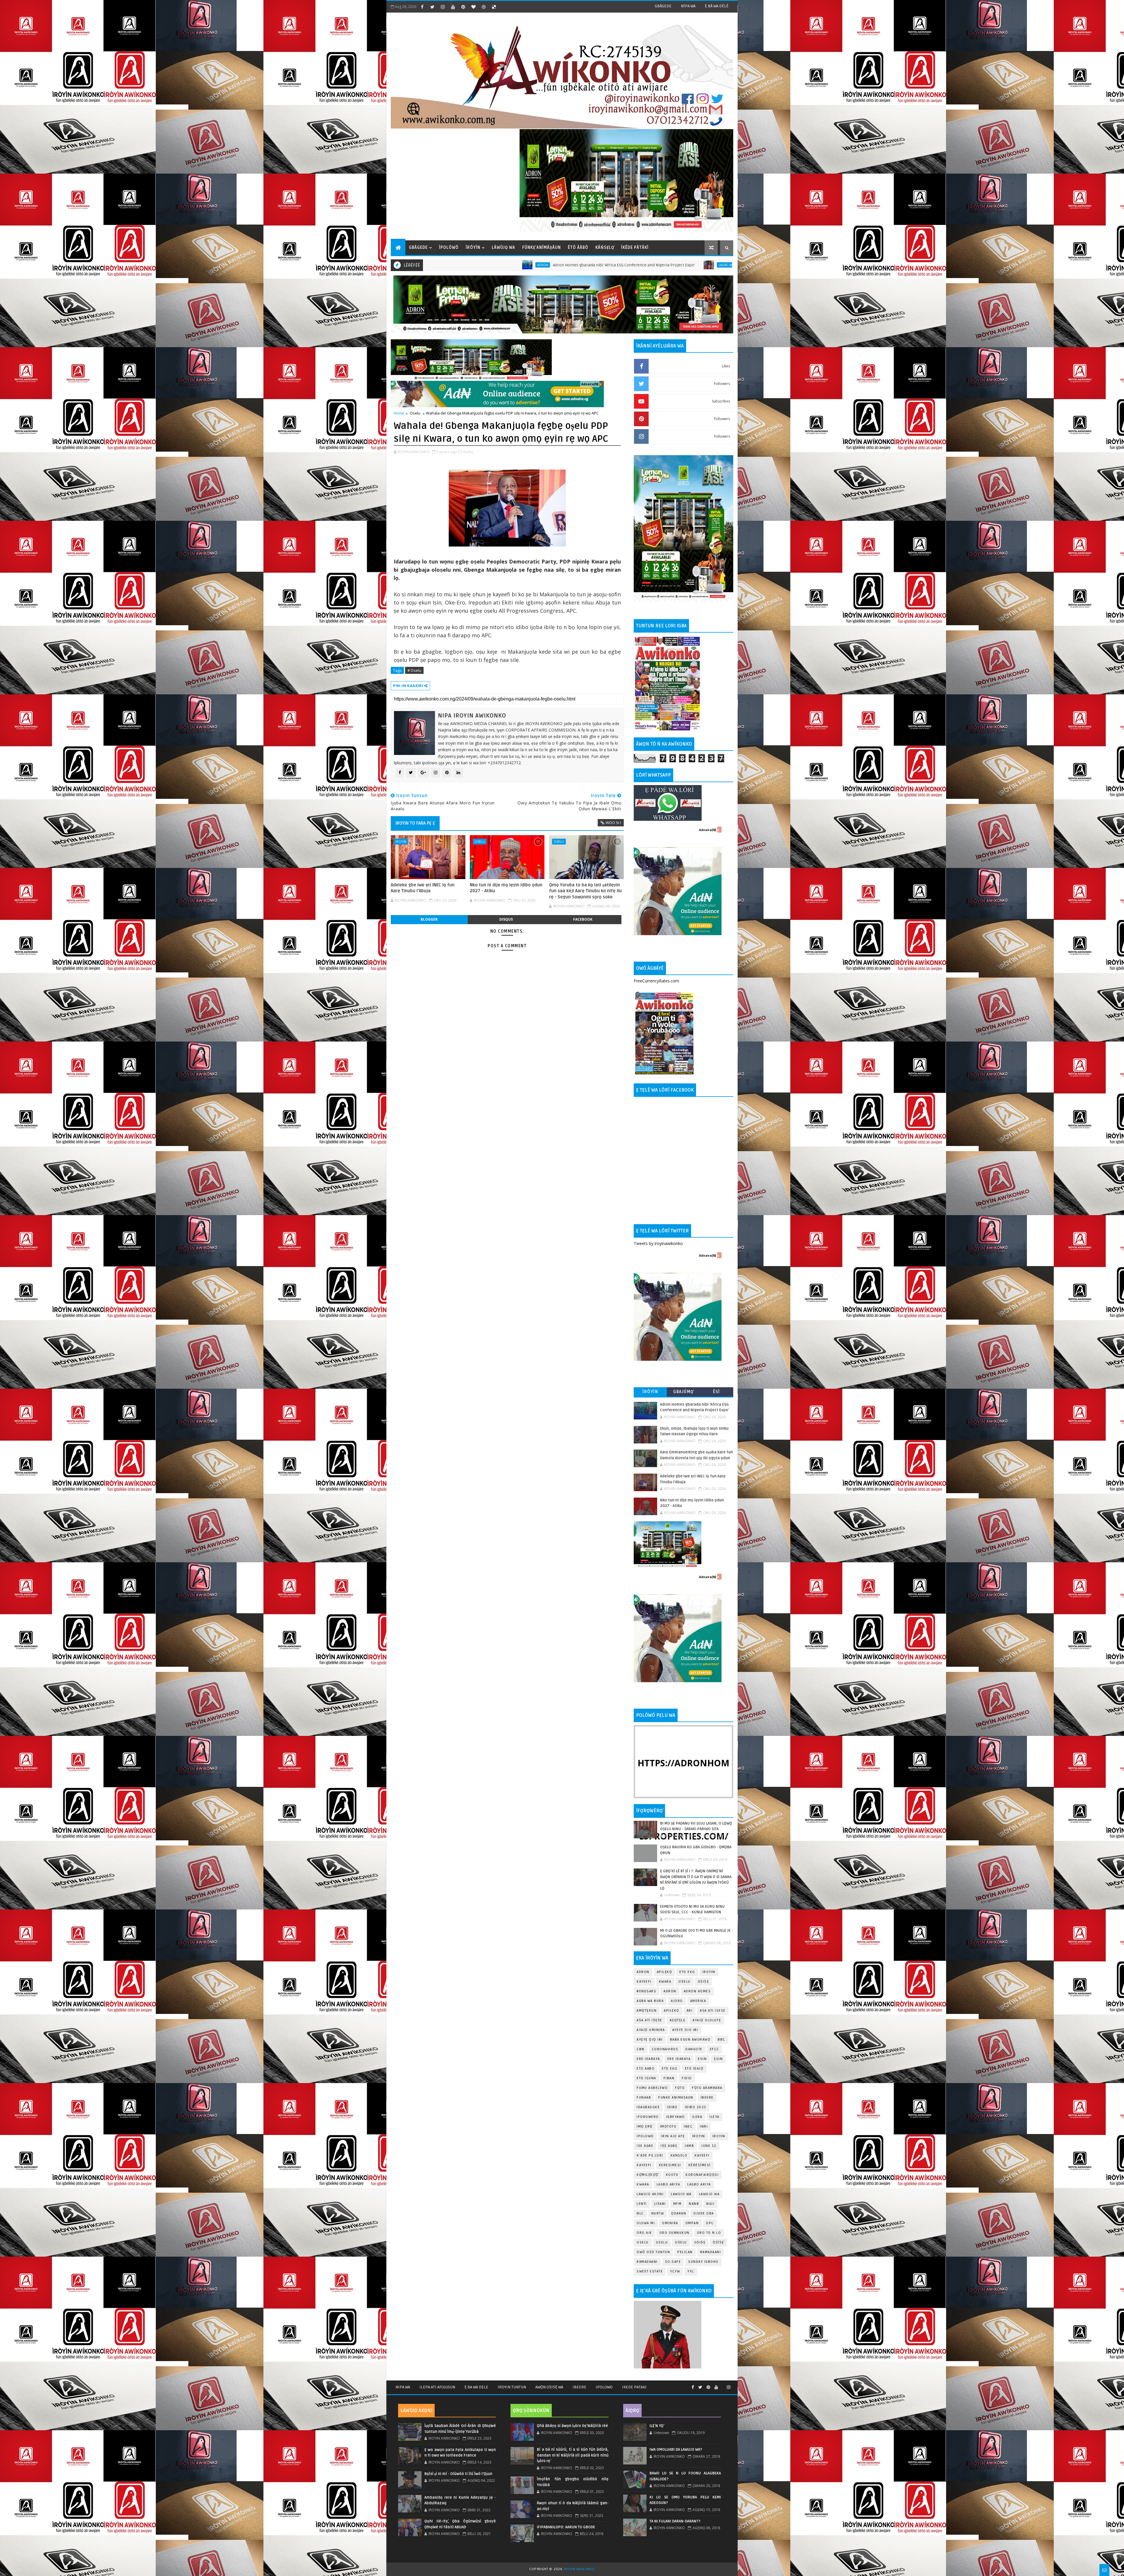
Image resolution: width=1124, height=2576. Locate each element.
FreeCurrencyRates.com (656, 981)
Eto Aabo (646, 2069)
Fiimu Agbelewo (652, 2088)
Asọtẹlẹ (678, 2020)
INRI (704, 2127)
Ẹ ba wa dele (476, 2387)
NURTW (658, 2213)
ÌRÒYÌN (473, 248)
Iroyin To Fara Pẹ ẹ (415, 823)
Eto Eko (687, 1972)
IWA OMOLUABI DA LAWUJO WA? (676, 2450)
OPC (710, 2223)
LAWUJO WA (709, 2194)
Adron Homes (697, 1991)
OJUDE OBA (704, 2213)
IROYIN (401, 841)
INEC (688, 2127)
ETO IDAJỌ (694, 2069)
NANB (694, 2204)
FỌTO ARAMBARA (707, 2088)
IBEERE (707, 2098)
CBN (641, 2049)
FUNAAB (644, 2098)
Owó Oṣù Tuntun (653, 2252)
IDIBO (672, 2107)
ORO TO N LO (709, 2233)
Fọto (680, 2088)
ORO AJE (644, 2233)
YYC (691, 2271)
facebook (583, 919)
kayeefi (702, 2155)
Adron (643, 1972)
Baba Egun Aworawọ (690, 2040)
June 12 (709, 2146)
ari (690, 2011)
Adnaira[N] (590, 384)
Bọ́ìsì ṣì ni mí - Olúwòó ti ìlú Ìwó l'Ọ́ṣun (458, 2474)
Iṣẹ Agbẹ (669, 2146)
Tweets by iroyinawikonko (658, 1243)
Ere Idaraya (648, 2059)
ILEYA (715, 2117)
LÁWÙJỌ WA (503, 248)
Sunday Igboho (703, 2262)
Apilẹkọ (665, 1972)
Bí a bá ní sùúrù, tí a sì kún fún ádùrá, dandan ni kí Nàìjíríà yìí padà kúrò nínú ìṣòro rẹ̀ (573, 2455)
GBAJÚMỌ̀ (683, 1392)
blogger (429, 919)
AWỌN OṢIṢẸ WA (549, 2387)
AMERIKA (698, 2001)
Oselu (415, 413)
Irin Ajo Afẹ (673, 2136)
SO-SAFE (673, 2262)
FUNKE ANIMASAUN (676, 2098)
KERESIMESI (670, 2165)
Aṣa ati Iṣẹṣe (650, 2020)
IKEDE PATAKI (634, 2387)
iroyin (699, 2136)
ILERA (697, 2117)
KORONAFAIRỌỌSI (702, 2175)
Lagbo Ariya (444, 265)
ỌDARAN (679, 2213)
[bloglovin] (473, 7)
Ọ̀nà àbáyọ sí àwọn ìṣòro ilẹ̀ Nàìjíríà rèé (572, 2426)
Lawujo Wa (681, 2194)
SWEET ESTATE (650, 2271)
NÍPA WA (688, 6)
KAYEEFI (644, 1982)
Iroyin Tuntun (512, 2387)
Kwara (665, 1982)
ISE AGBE (645, 2146)
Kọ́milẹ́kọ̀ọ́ (648, 2175)
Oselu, (468, 452)
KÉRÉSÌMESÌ (700, 2165)
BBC (722, 2040)
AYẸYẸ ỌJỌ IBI (650, 2040)
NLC (640, 2213)
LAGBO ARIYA (699, 2184)
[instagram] (443, 7)
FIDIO (687, 2078)
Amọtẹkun (647, 2011)
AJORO (677, 2001)
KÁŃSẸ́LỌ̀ (605, 248)
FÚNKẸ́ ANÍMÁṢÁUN (542, 248)
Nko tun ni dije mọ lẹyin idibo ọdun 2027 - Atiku (506, 888)
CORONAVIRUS (665, 2049)
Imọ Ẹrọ (645, 2127)
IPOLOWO (645, 2136)
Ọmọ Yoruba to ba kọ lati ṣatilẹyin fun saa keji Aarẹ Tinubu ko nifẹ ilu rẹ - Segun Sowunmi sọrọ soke (585, 891)
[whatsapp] (722, 2385)
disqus (506, 919)
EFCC (715, 2049)
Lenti (642, 2204)
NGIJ (710, 2204)
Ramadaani (711, 2252)
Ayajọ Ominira (651, 2030)
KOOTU (672, 2175)
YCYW (675, 2271)
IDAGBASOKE (648, 2107)
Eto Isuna (646, 2078)
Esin (702, 2059)
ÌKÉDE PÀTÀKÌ (635, 248)
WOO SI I (613, 823)
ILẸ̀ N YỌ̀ (657, 2426)
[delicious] (494, 7)
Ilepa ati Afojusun (437, 2387)
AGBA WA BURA (650, 2001)
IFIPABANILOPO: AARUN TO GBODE (566, 2527)
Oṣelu (684, 1982)
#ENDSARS (646, 1991)
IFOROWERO (648, 2117)
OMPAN (692, 2223)
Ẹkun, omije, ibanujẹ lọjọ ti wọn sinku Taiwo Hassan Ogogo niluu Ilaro (523, 265)
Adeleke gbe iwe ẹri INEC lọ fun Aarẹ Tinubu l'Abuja (423, 888)
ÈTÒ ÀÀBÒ (578, 248)
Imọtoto (668, 2127)
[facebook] (422, 7)
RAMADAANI (647, 2262)
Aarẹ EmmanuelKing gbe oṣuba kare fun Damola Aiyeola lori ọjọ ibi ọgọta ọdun (710, 265)
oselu (643, 2242)
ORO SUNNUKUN (675, 2233)
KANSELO (679, 2155)
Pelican (685, 2252)
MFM (677, 2204)
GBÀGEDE (663, 6)
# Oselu (414, 670)
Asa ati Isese (713, 2011)
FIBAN (669, 2078)
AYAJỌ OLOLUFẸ (707, 2020)
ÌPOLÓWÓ (449, 248)
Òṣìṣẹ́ (718, 2242)
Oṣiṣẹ (704, 1982)
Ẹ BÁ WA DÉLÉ (717, 6)
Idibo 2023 (696, 2107)
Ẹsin (718, 2059)
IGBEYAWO (676, 2117)
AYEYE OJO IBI (621, 265)
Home (399, 413)
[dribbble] (484, 7)
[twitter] (432, 7)
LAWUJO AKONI (650, 2194)
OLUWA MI (646, 2223)
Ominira (670, 2223)
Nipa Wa (403, 2387)
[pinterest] (463, 7)
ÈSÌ (717, 1392)
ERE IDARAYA (679, 2059)
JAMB (689, 2146)
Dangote (694, 2049)
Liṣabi (660, 2204)
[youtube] (453, 7)
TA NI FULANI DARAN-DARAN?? (675, 2521)
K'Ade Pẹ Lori (650, 2155)
